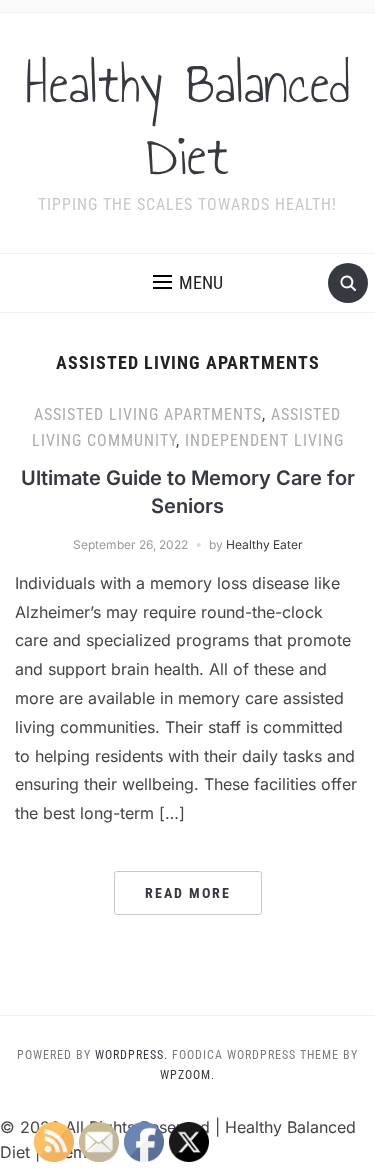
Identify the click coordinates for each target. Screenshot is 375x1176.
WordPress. (131, 1055)
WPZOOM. (187, 1075)
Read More (188, 893)
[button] (188, 283)
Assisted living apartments (148, 414)
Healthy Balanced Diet (188, 120)
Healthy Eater (264, 544)
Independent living (264, 440)
